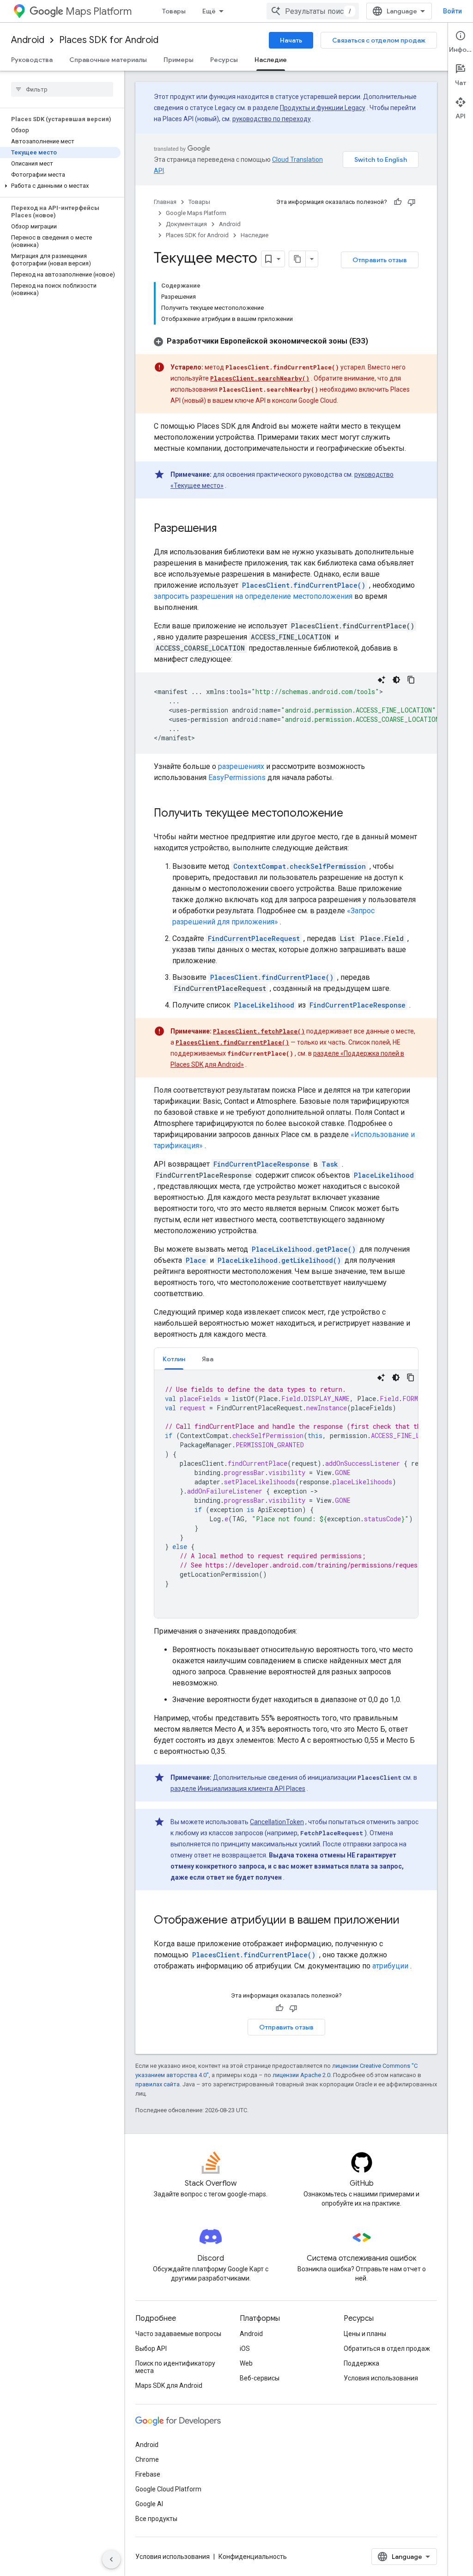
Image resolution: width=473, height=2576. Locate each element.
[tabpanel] (286, 1494)
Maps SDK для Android (169, 2385)
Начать (291, 40)
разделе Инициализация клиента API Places (238, 1789)
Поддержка (361, 2363)
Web (246, 2363)
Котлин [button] (174, 1359)
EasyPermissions (237, 778)
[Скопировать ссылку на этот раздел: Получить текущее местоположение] (352, 814)
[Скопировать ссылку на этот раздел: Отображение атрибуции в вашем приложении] (409, 1921)
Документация (186, 224)
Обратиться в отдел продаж (387, 2349)
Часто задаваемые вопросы (178, 2334)
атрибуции (390, 1966)
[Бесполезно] (412, 202)
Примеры (179, 60)
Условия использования (381, 2378)
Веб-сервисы (260, 2378)
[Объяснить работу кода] (382, 680)
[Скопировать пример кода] (411, 680)
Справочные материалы (108, 60)
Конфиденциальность (253, 2557)
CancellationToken (277, 1822)
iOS (245, 2349)
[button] (60, 186)
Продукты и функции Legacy (323, 108)
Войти (452, 11)
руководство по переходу (272, 119)
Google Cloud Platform (168, 2489)
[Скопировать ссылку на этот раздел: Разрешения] (226, 529)
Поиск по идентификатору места (175, 2367)
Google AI (149, 2504)
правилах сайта (158, 2084)
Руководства (32, 60)
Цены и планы (365, 2334)
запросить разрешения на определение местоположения (253, 596)
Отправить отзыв (380, 260)
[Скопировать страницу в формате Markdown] (297, 259)
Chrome (147, 2459)
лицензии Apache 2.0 (301, 2075)
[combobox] (313, 11)
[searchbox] (62, 89)
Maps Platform (99, 11)
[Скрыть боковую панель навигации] (111, 2559)
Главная (165, 202)
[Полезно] (398, 202)
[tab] (174, 1359)
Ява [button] (208, 1359)
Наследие (271, 60)
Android (28, 40)
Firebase (148, 2474)
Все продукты (156, 2519)
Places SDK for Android (109, 40)
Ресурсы (224, 60)
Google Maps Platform (196, 213)
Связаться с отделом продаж (379, 40)
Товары (174, 11)
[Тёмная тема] (396, 680)
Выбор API (151, 2349)
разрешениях (241, 766)
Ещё (209, 11)
